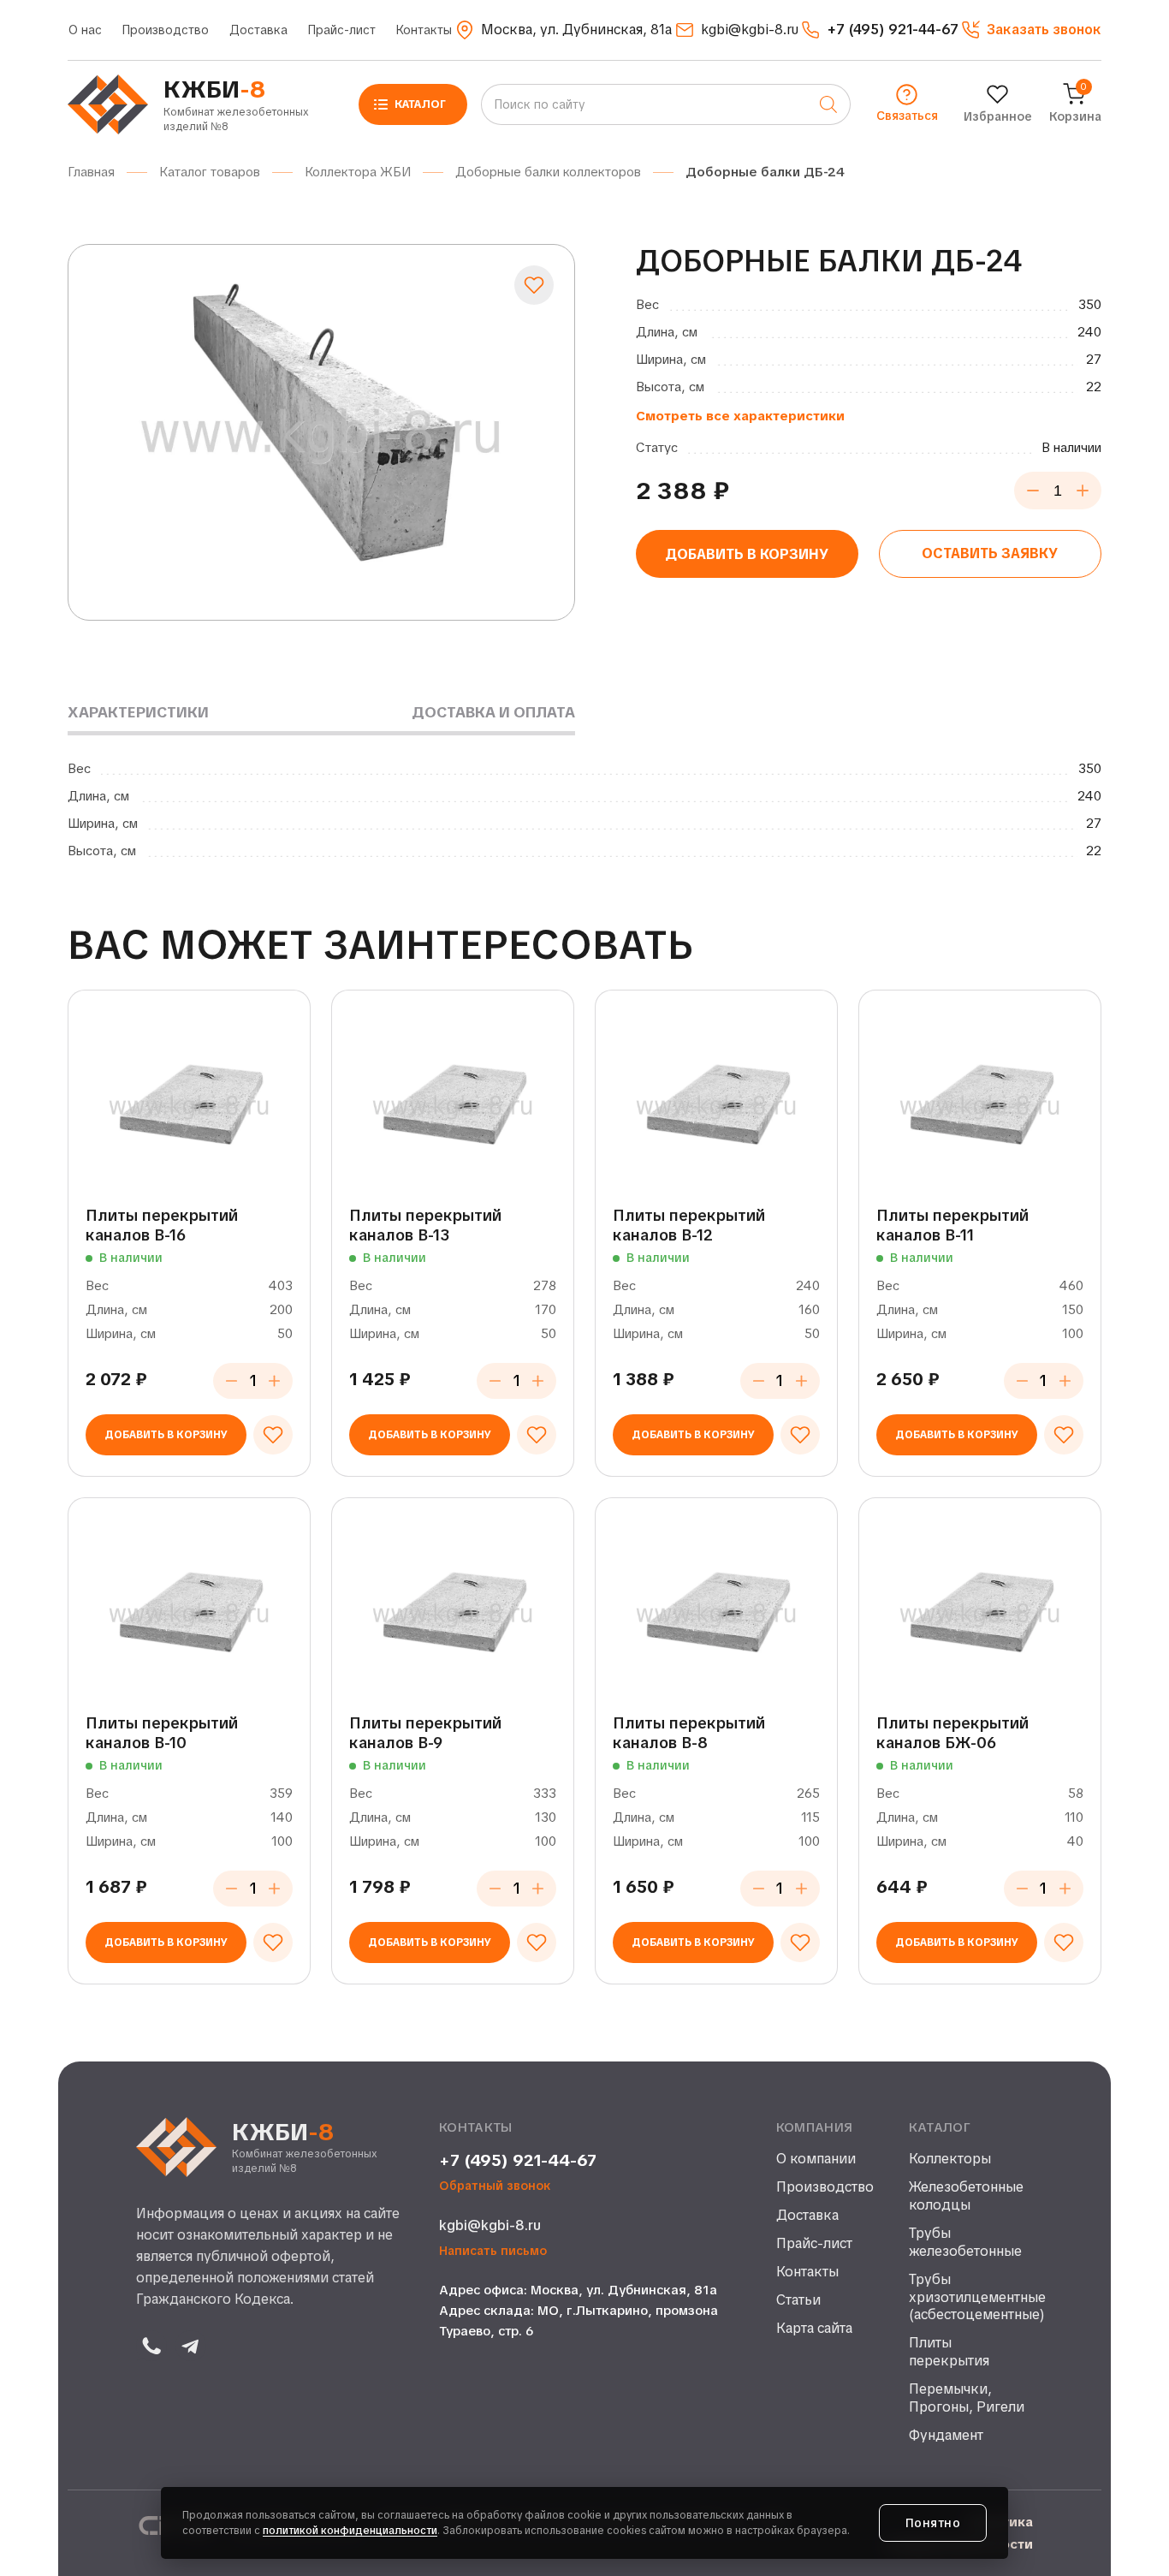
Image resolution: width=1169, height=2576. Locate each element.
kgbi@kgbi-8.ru (490, 2225)
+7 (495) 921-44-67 (518, 2161)
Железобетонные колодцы (966, 2196)
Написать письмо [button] (493, 2251)
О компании (816, 2159)
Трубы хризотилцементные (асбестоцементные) (971, 2298)
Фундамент (946, 2436)
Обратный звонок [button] (495, 2186)
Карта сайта (814, 2329)
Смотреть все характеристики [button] (740, 416)
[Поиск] (828, 104)
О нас (85, 30)
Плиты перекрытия (949, 2352)
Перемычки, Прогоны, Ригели (967, 2398)
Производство (166, 30)
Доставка (258, 30)
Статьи (798, 2300)
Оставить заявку (990, 553)
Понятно (933, 2523)
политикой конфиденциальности (350, 2531)
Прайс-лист (342, 30)
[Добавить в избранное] (534, 285)
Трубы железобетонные (965, 2243)
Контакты (424, 30)
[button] (1031, 30)
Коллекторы (950, 2159)
